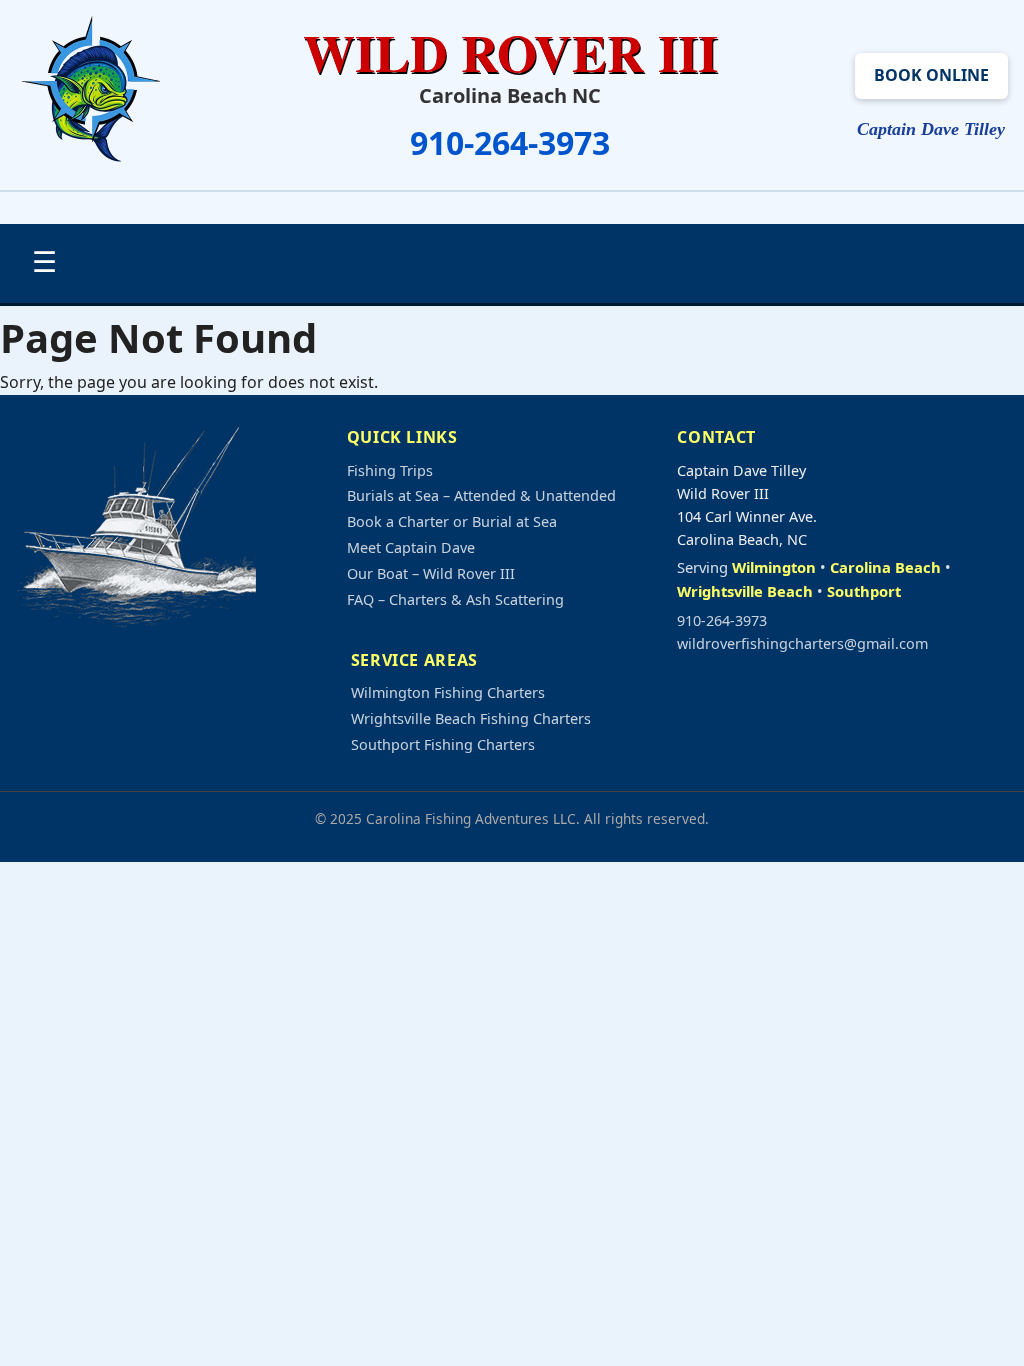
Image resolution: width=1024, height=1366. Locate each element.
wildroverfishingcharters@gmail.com (802, 643)
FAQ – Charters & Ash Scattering (455, 599)
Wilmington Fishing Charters (448, 692)
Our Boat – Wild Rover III (431, 573)
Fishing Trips (390, 470)
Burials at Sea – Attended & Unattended (481, 495)
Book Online (931, 75)
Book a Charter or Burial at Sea (452, 521)
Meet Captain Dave (411, 547)
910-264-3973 (510, 142)
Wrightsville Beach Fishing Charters (471, 718)
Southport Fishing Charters (443, 744)
